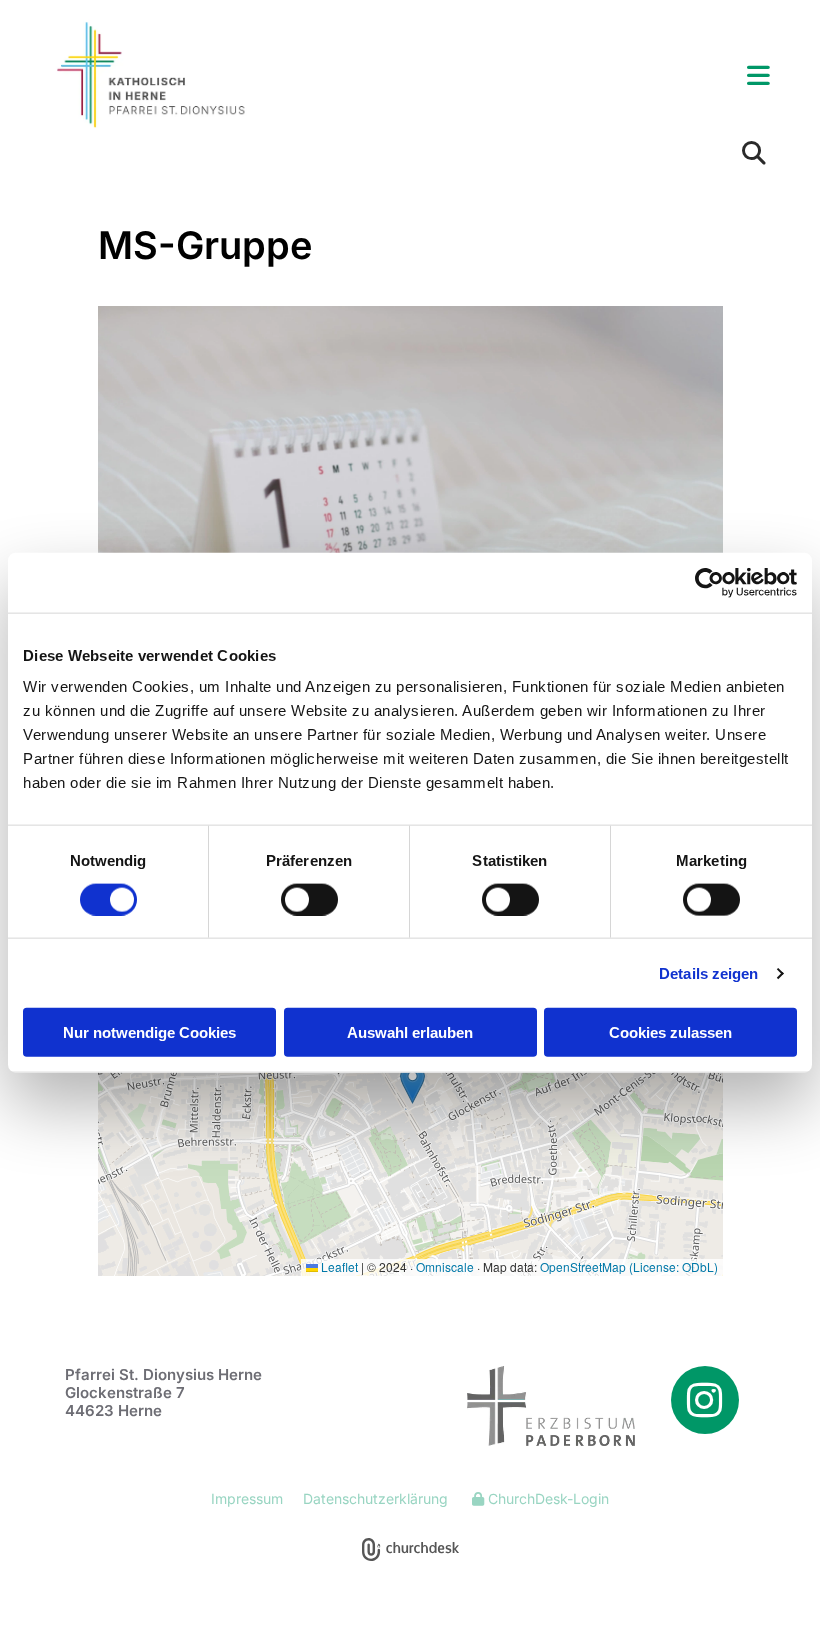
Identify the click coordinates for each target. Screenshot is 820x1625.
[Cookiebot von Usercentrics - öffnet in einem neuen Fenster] (709, 582)
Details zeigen (708, 972)
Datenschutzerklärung (375, 1498)
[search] (754, 153)
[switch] (309, 899)
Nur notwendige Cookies (149, 1032)
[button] (535, 76)
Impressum (247, 1498)
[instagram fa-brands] (705, 1400)
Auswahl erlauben (410, 1032)
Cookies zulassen (670, 1032)
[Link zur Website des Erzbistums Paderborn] (530, 1406)
